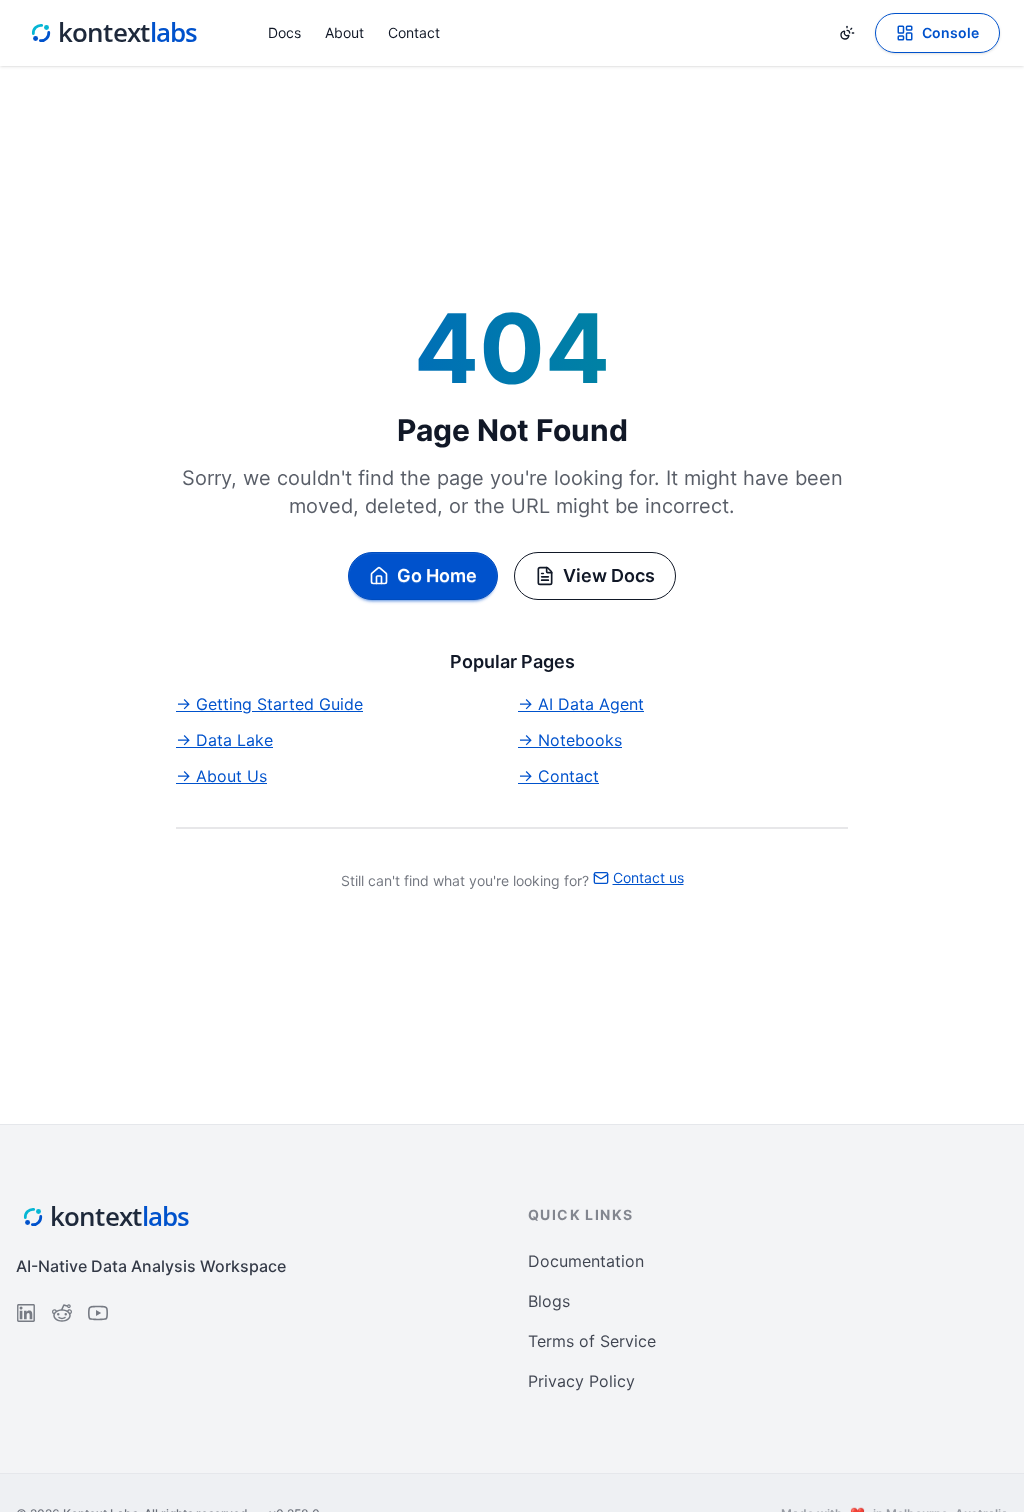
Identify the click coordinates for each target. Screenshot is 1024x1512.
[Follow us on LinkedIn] (26, 1313)
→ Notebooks (570, 740)
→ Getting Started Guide (269, 704)
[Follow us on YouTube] (98, 1313)
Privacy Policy (581, 1381)
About (344, 32)
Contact (414, 32)
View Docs (609, 575)
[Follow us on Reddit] (62, 1313)
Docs (284, 32)
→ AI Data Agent (581, 704)
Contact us (648, 877)
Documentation (586, 1261)
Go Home (437, 575)
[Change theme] (847, 33)
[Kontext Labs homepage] (114, 33)
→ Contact (558, 776)
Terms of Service (592, 1341)
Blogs (549, 1301)
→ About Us (221, 776)
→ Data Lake (224, 740)
